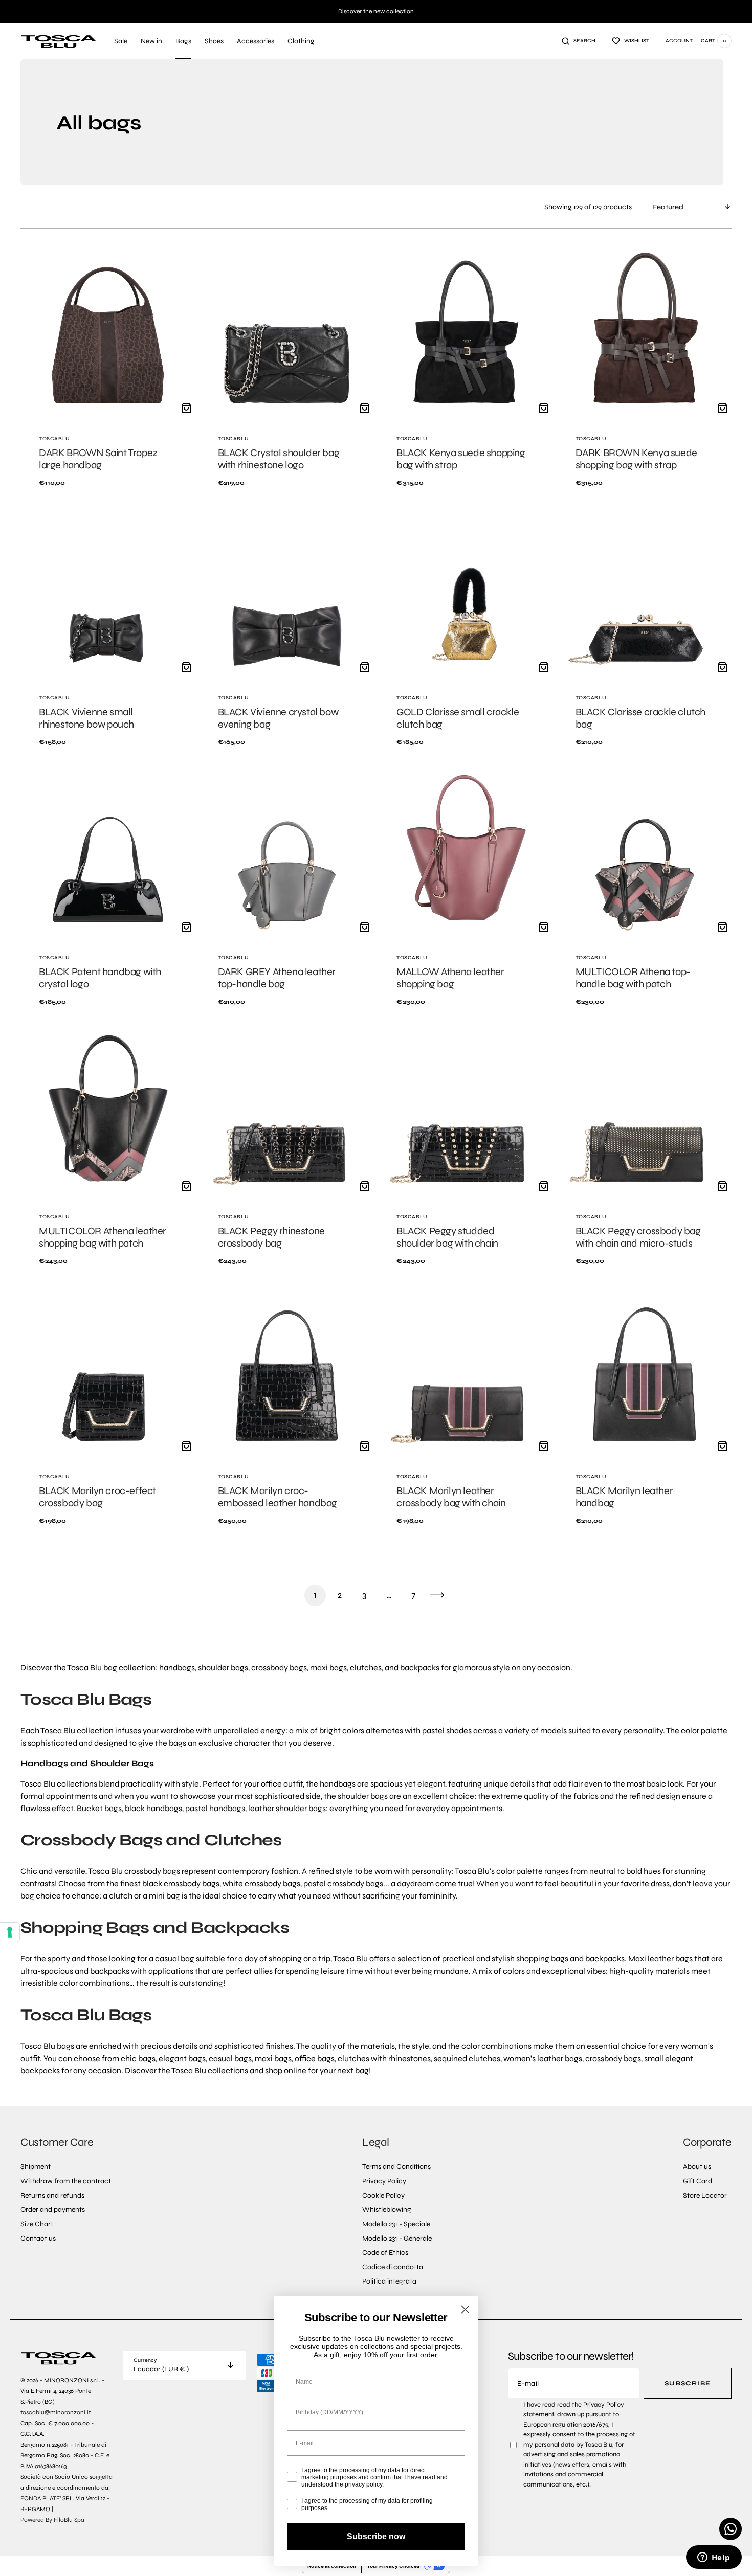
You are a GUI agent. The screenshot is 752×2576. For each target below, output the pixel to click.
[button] (579, 41)
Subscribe (688, 2383)
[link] (108, 374)
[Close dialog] (465, 2309)
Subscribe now (376, 2536)
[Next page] (437, 1595)
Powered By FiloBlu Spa (52, 2520)
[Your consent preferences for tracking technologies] (10, 1932)
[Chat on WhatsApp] (731, 2529)
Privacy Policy (604, 2405)
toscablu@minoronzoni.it (56, 2412)
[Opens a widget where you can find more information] (714, 2558)
